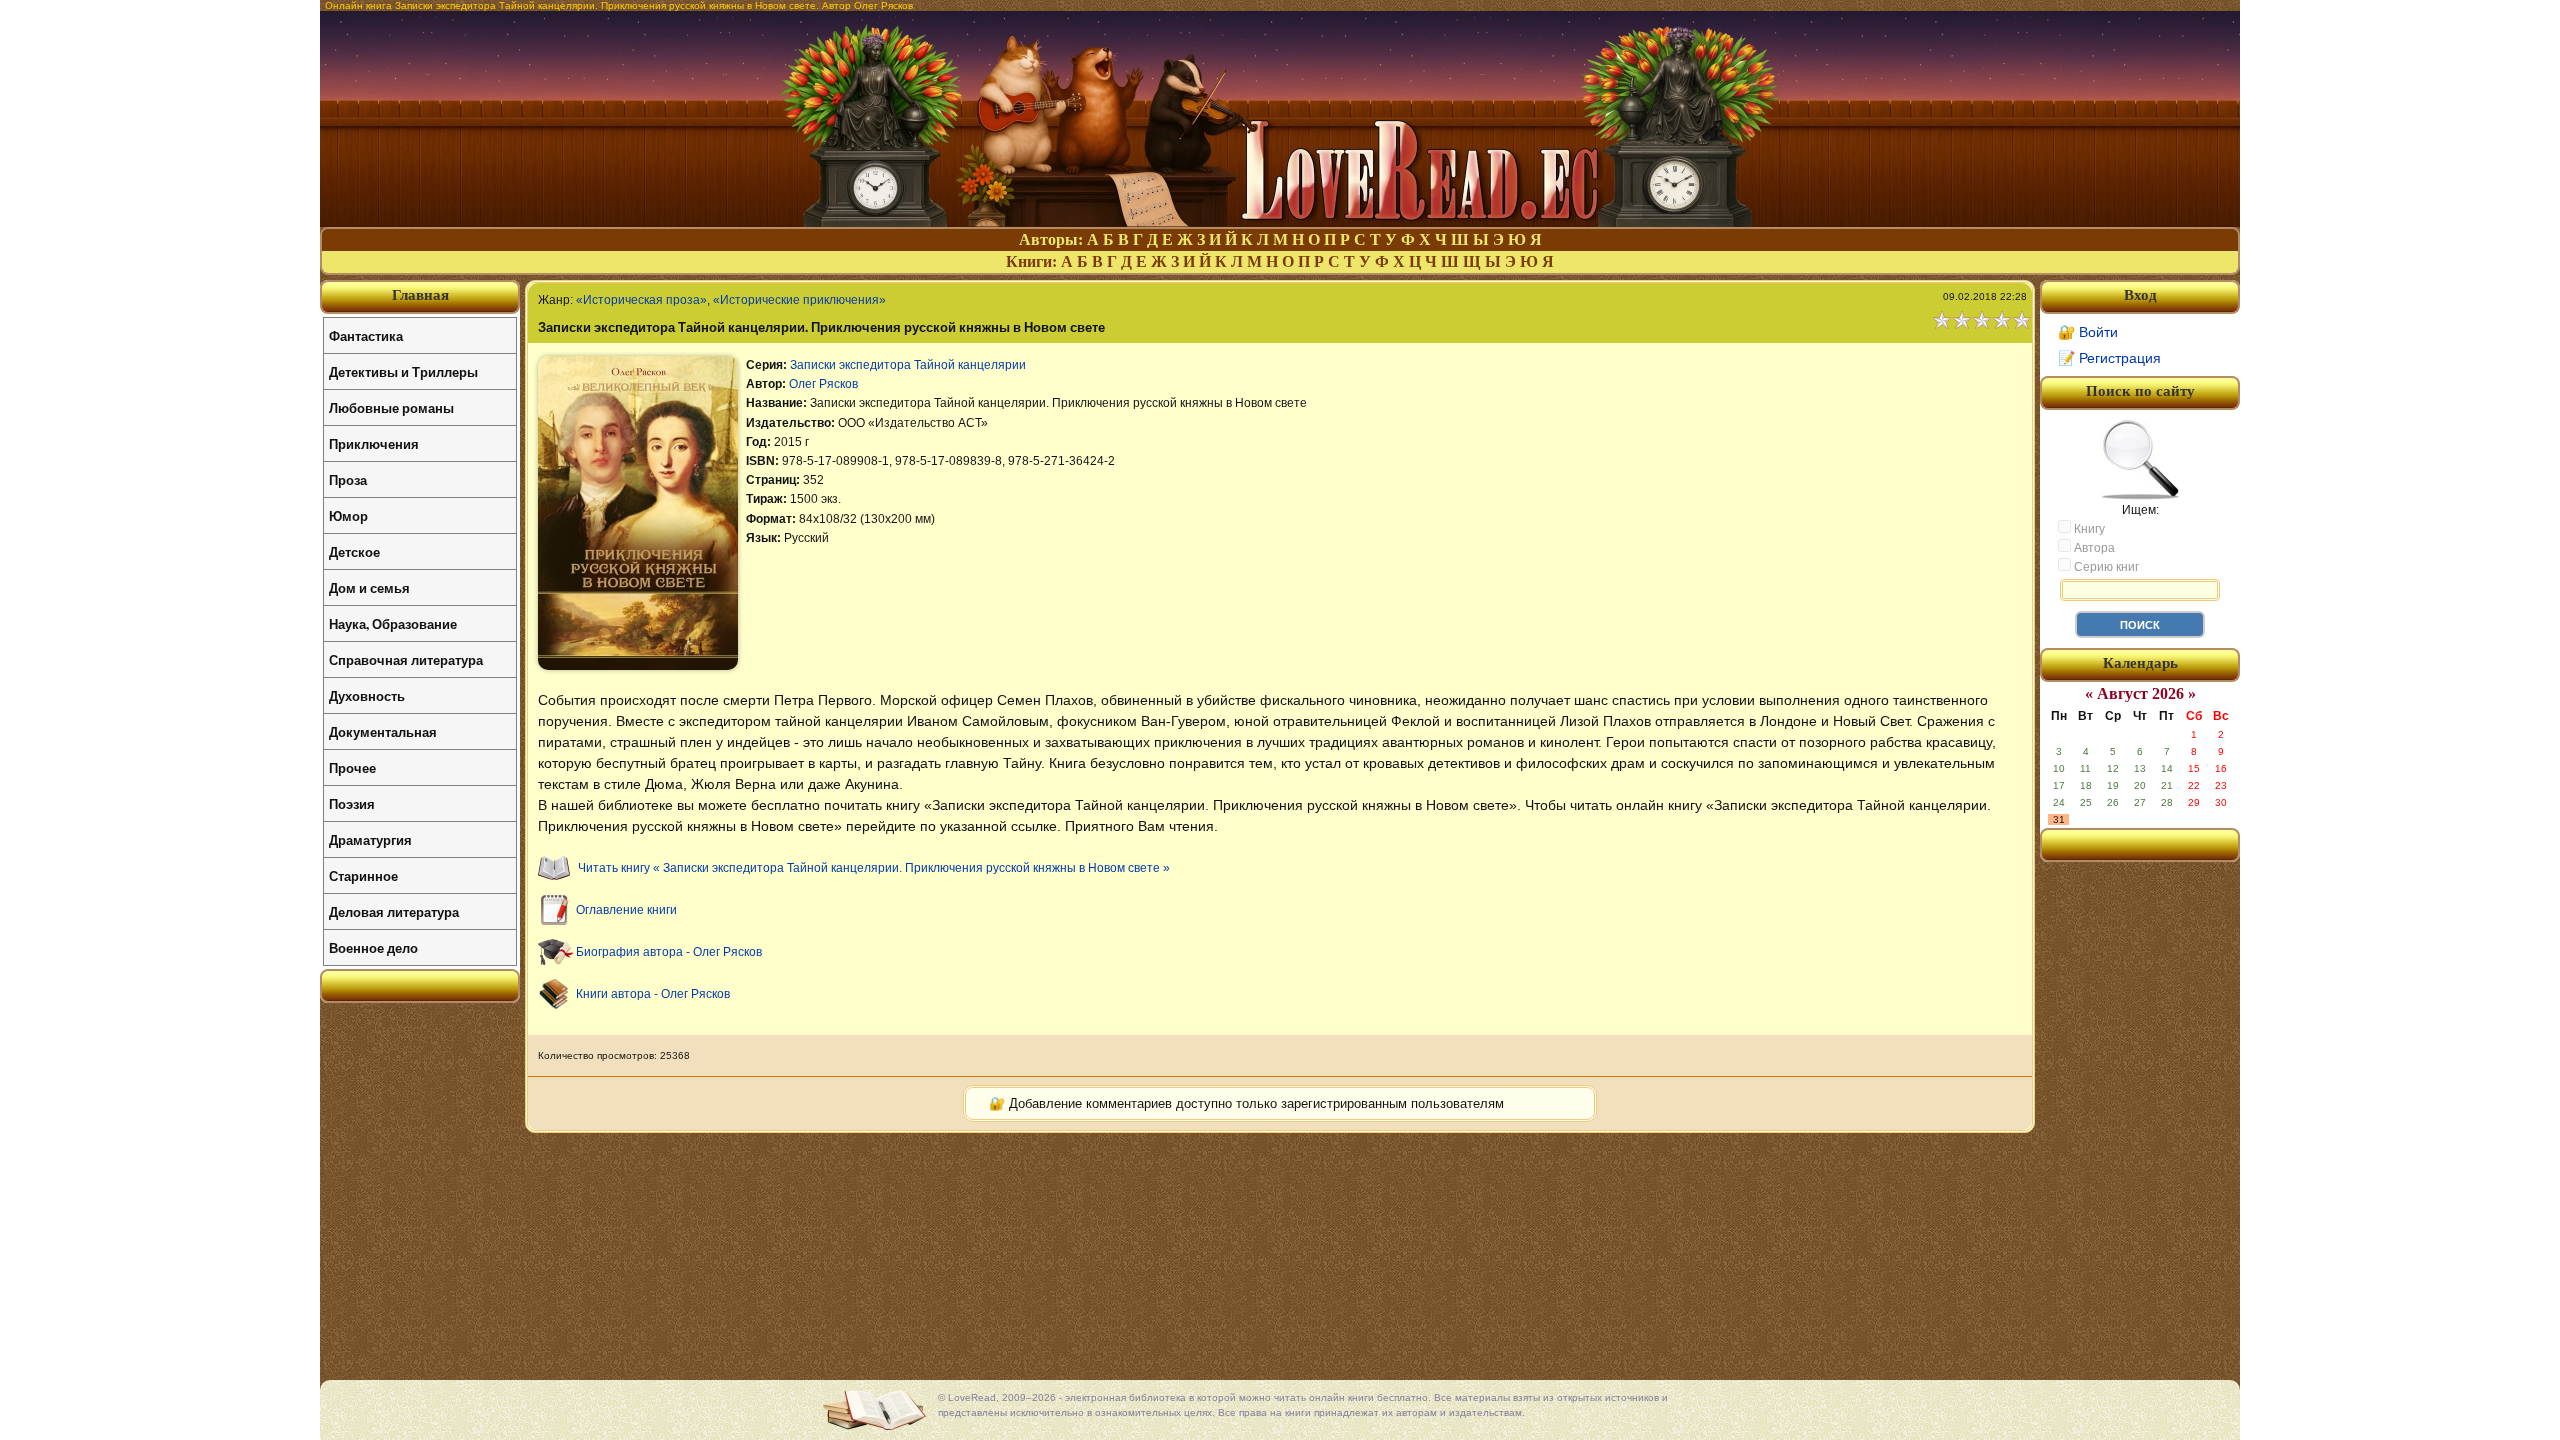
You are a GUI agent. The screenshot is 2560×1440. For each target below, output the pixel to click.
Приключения (374, 443)
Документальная (383, 731)
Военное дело (373, 947)
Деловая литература (394, 911)
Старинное (363, 875)
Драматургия (370, 839)
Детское (354, 551)
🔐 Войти (2088, 332)
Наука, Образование (393, 623)
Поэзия (352, 803)
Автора (2093, 548)
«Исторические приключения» (799, 300)
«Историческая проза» (641, 300)
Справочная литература (406, 659)
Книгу (2088, 529)
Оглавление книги (626, 910)
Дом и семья (369, 587)
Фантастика (366, 335)
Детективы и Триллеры (403, 371)
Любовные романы (391, 407)
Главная (420, 295)
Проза (348, 479)
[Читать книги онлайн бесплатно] (1280, 221)
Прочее (352, 767)
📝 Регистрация (2109, 358)
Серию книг (2105, 567)
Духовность (367, 695)
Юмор (348, 515)
